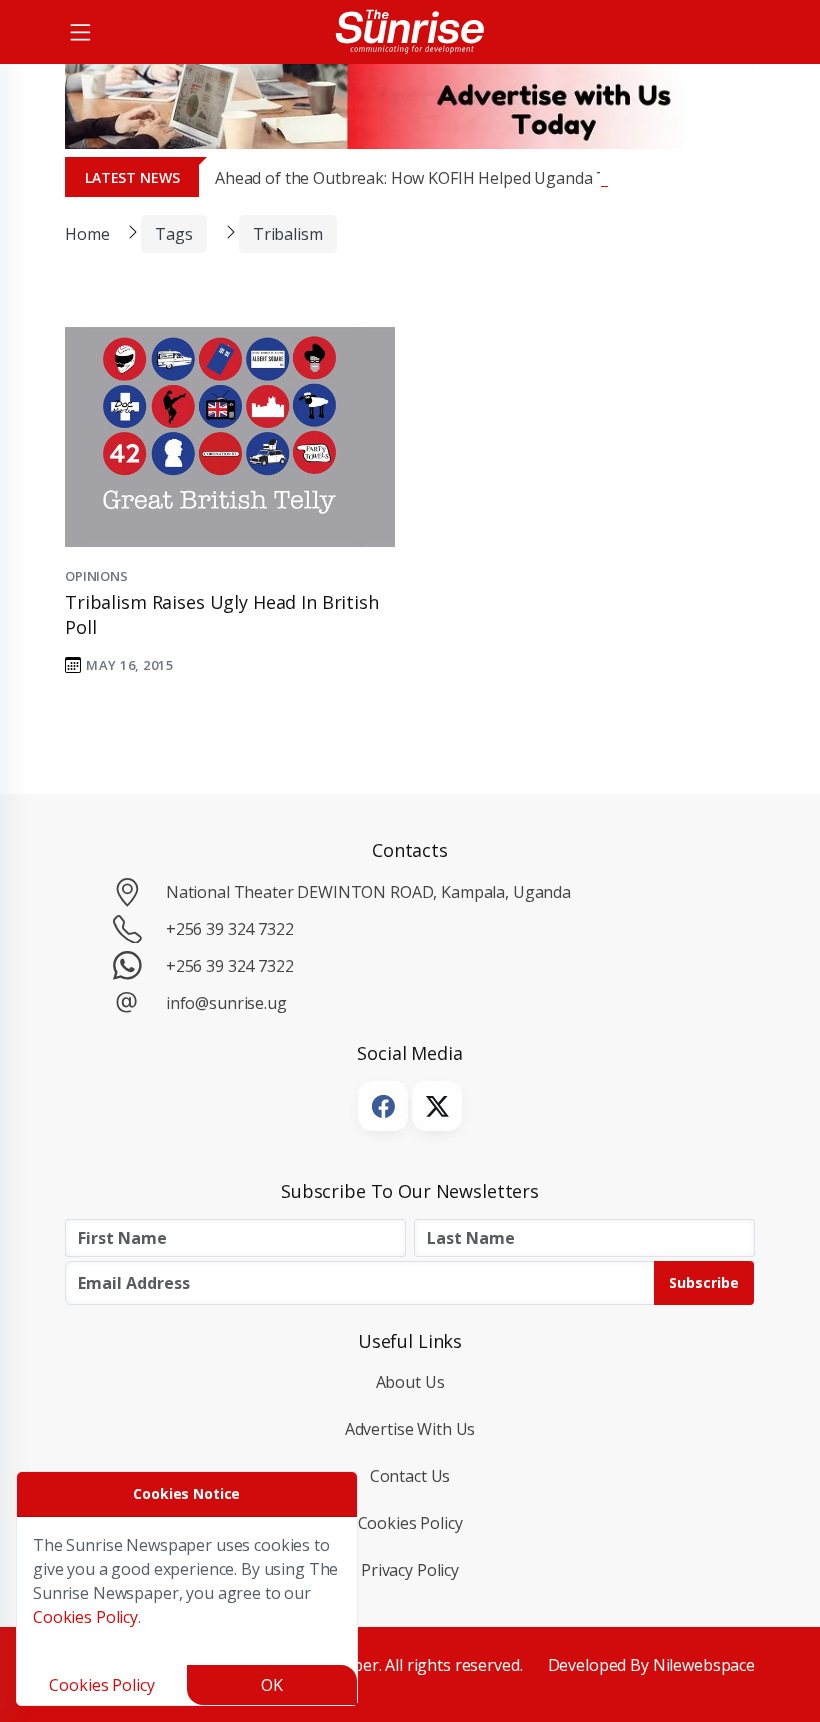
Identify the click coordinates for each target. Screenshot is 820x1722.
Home (87, 234)
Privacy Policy (410, 1570)
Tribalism (288, 234)
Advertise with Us (410, 1429)
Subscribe (704, 1282)
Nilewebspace (704, 1665)
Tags (173, 234)
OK (272, 1685)
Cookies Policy (410, 1523)
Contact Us (410, 1476)
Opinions (96, 576)
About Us (410, 1382)
